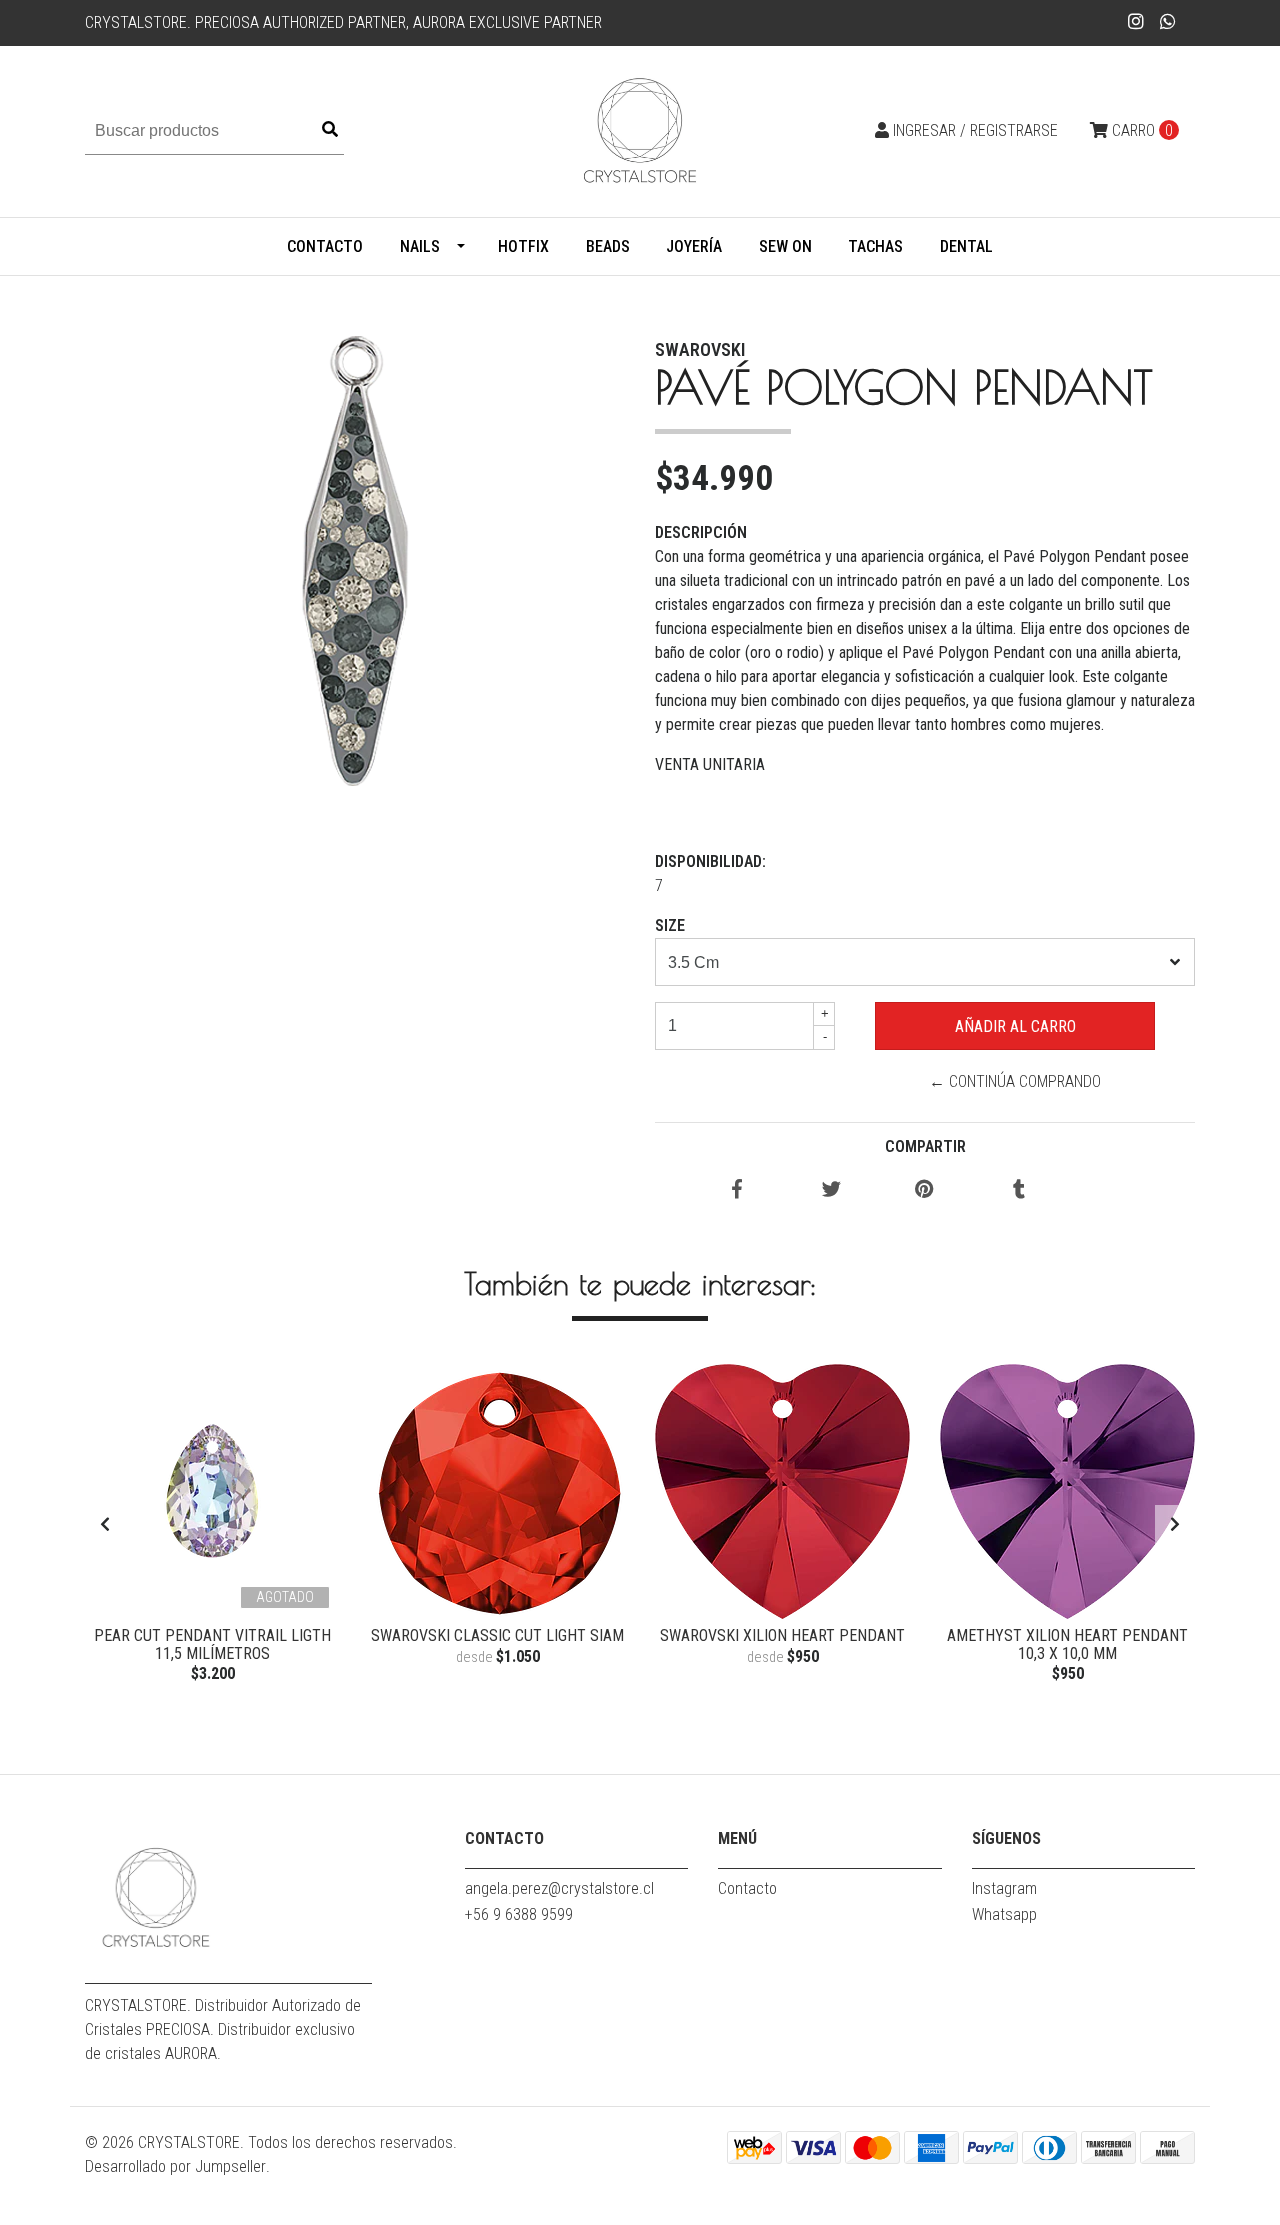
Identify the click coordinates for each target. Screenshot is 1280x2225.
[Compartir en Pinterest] (924, 1190)
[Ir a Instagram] (1136, 21)
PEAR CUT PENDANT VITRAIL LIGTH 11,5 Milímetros (212, 1644)
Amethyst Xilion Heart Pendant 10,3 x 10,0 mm (1067, 1644)
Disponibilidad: (710, 861)
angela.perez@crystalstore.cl (559, 1888)
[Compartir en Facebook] (737, 1190)
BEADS (608, 246)
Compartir (925, 1146)
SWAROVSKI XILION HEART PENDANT (782, 1635)
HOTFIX (523, 246)
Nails (420, 246)
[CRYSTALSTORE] (640, 130)
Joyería (694, 246)
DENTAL (966, 246)
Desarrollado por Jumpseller (175, 2166)
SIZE (670, 925)
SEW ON (785, 246)
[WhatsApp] (1168, 21)
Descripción (701, 532)
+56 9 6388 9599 (519, 1914)
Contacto (325, 246)
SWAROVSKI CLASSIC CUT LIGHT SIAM (497, 1635)
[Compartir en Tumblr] (1019, 1190)
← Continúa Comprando (1015, 1081)
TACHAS (875, 246)
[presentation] (105, 1525)
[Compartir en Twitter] (831, 1190)
